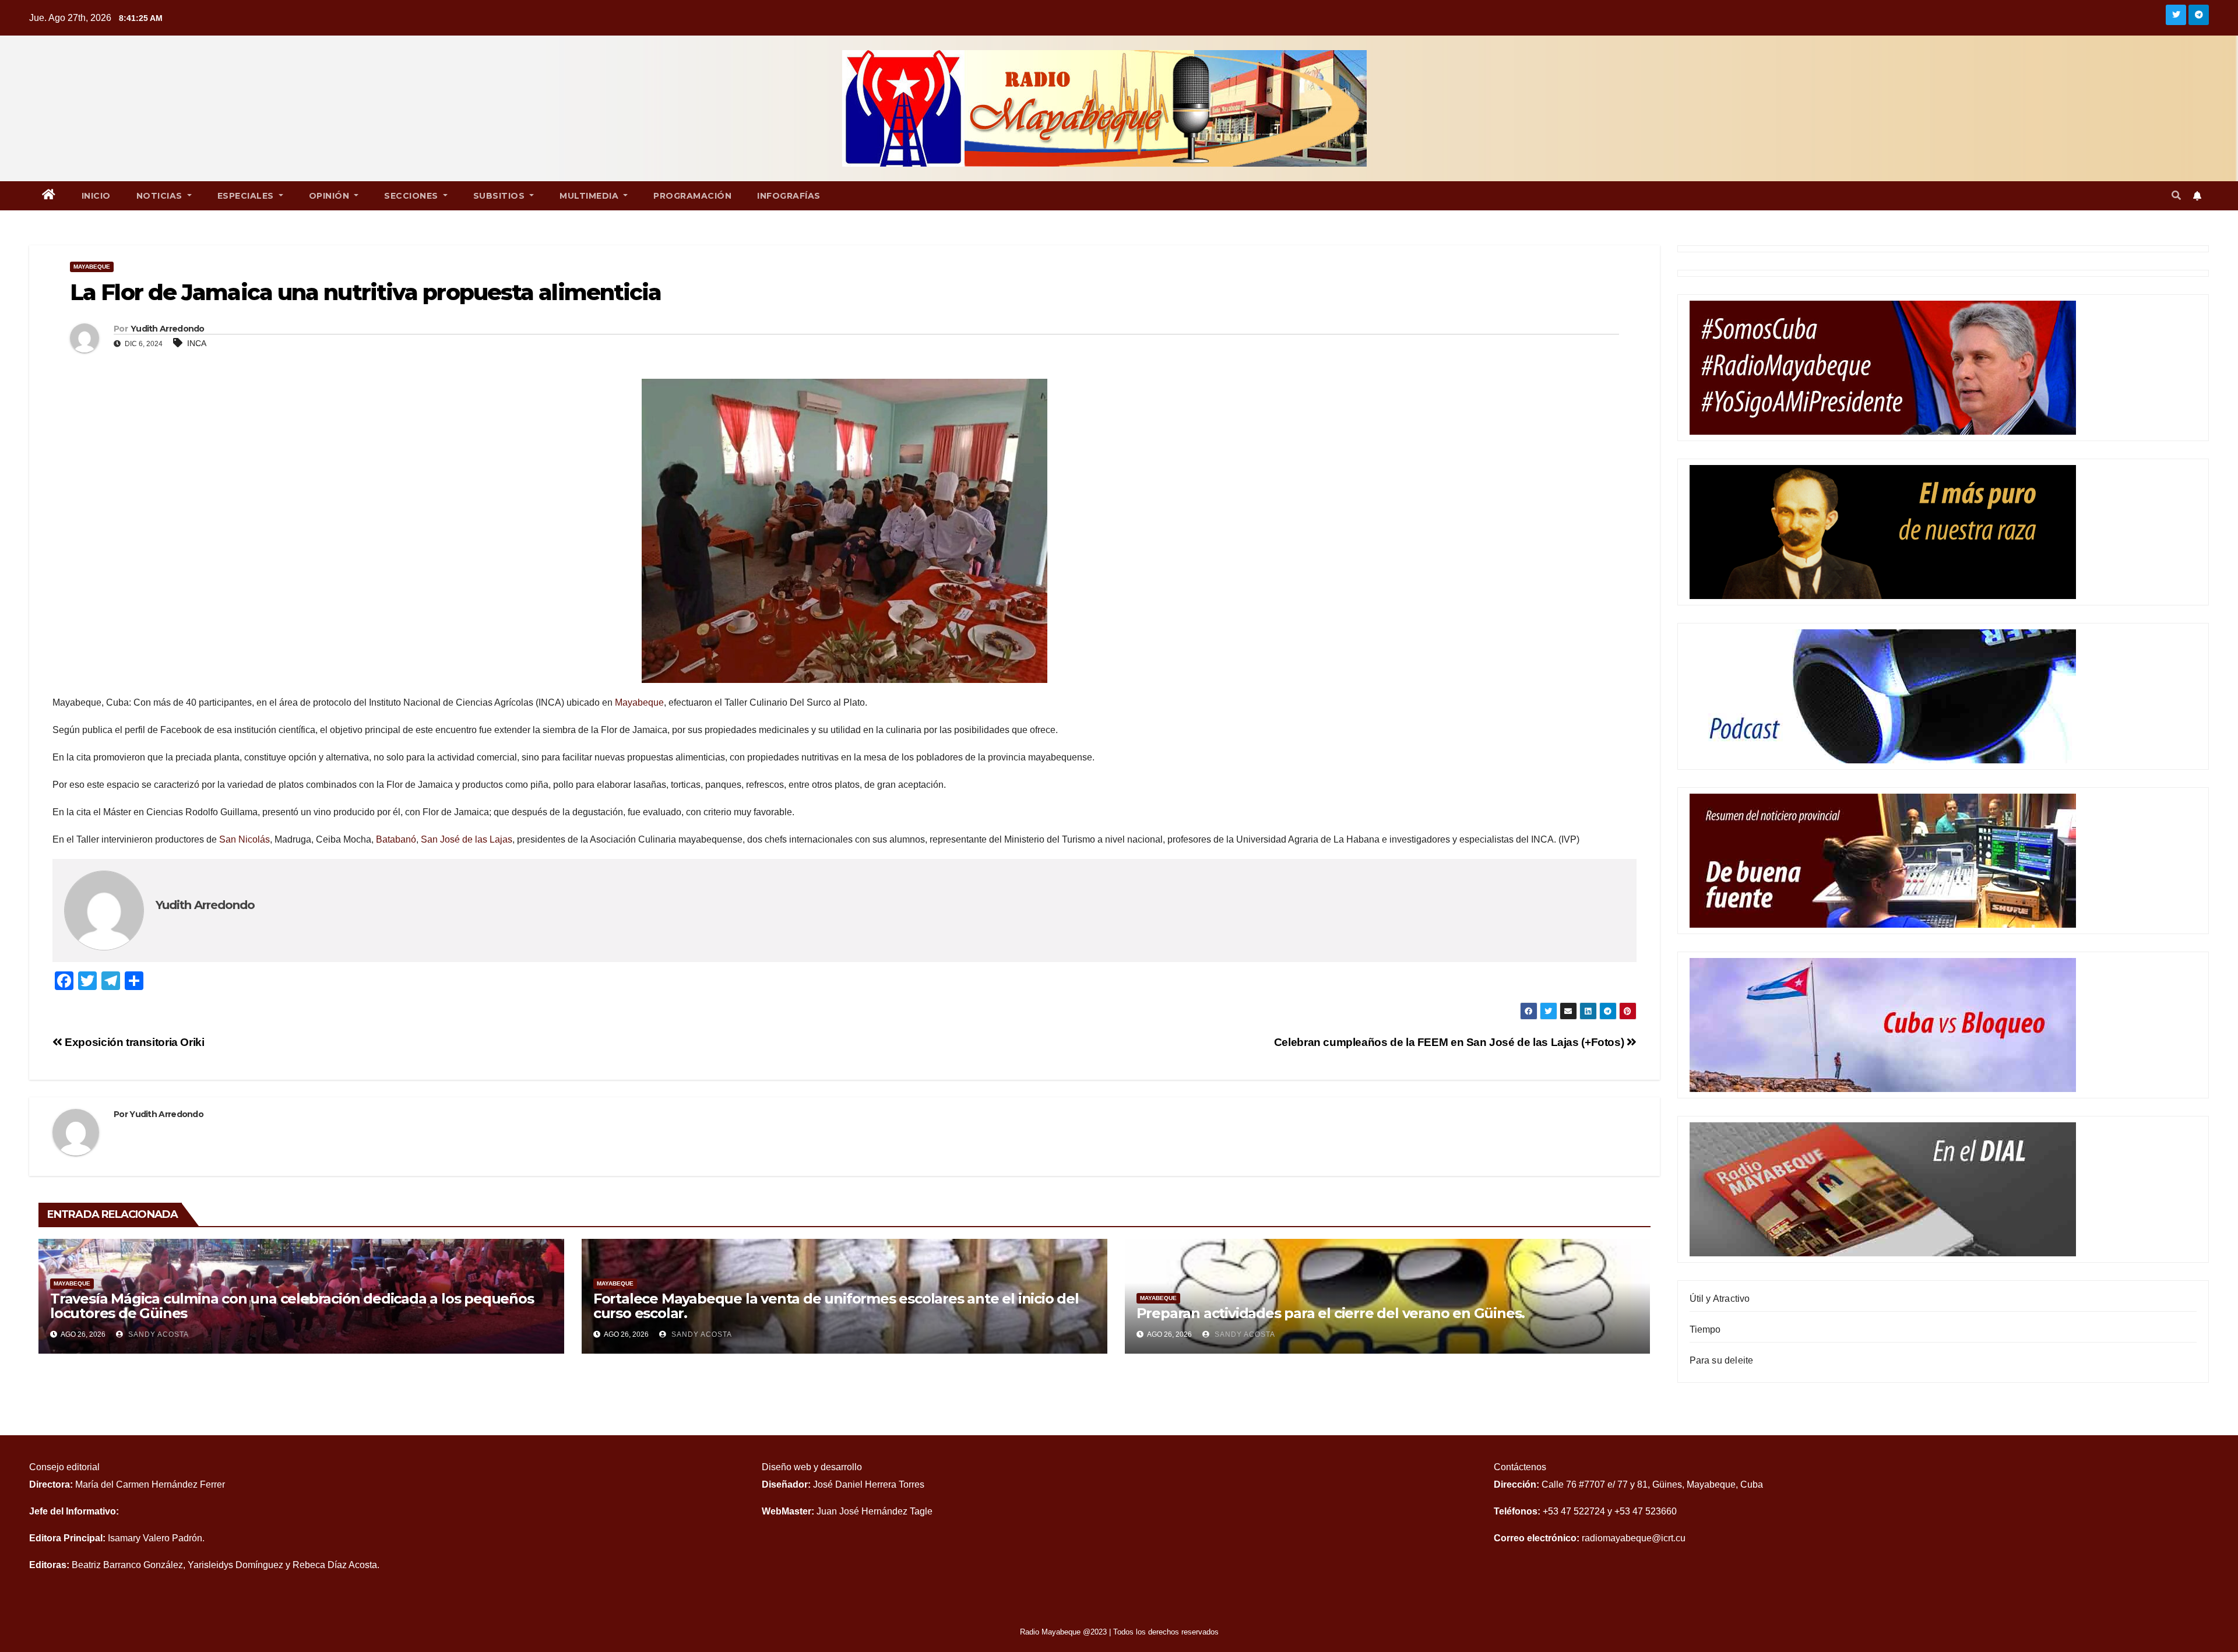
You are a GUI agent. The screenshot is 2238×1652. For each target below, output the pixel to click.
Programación (692, 196)
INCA (197, 343)
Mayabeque (92, 267)
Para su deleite (1722, 1360)
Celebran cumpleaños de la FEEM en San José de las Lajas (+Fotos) (1450, 1042)
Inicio (96, 196)
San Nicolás (244, 839)
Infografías (789, 196)
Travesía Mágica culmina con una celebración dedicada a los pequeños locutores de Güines (292, 1306)
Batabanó (396, 839)
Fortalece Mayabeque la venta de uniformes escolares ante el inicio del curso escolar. (836, 1306)
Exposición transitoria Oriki (133, 1042)
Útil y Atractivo (1720, 1299)
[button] (2176, 196)
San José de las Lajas (467, 839)
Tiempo (1705, 1329)
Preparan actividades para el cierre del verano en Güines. (1331, 1313)
